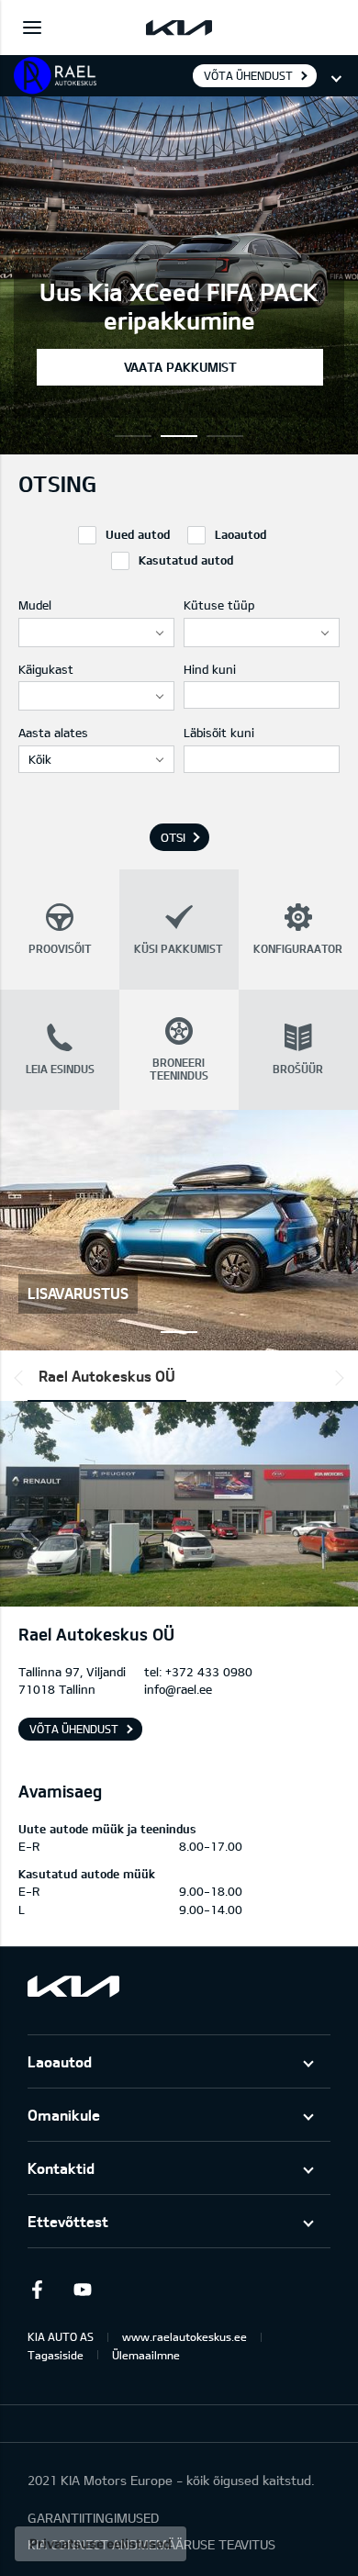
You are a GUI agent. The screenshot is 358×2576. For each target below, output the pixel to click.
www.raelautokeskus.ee (185, 2336)
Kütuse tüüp (219, 605)
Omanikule (64, 2115)
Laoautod (60, 2061)
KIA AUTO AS (61, 2336)
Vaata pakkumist (180, 367)
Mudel (35, 605)
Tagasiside (56, 2355)
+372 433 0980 (209, 1672)
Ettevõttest (68, 2221)
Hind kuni (210, 669)
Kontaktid (61, 2168)
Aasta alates (53, 733)
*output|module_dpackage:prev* (22, 1378)
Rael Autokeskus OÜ (107, 1376)
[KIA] (179, 28)
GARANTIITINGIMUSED (93, 2518)
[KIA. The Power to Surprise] (73, 1986)
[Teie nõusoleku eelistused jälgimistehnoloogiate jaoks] (101, 2544)
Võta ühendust (248, 75)
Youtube (83, 2290)
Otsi (173, 837)
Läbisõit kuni (219, 733)
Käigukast (46, 669)
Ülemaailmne (146, 2355)
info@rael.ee (178, 1689)
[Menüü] (32, 28)
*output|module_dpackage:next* (336, 1378)
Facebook (37, 2290)
